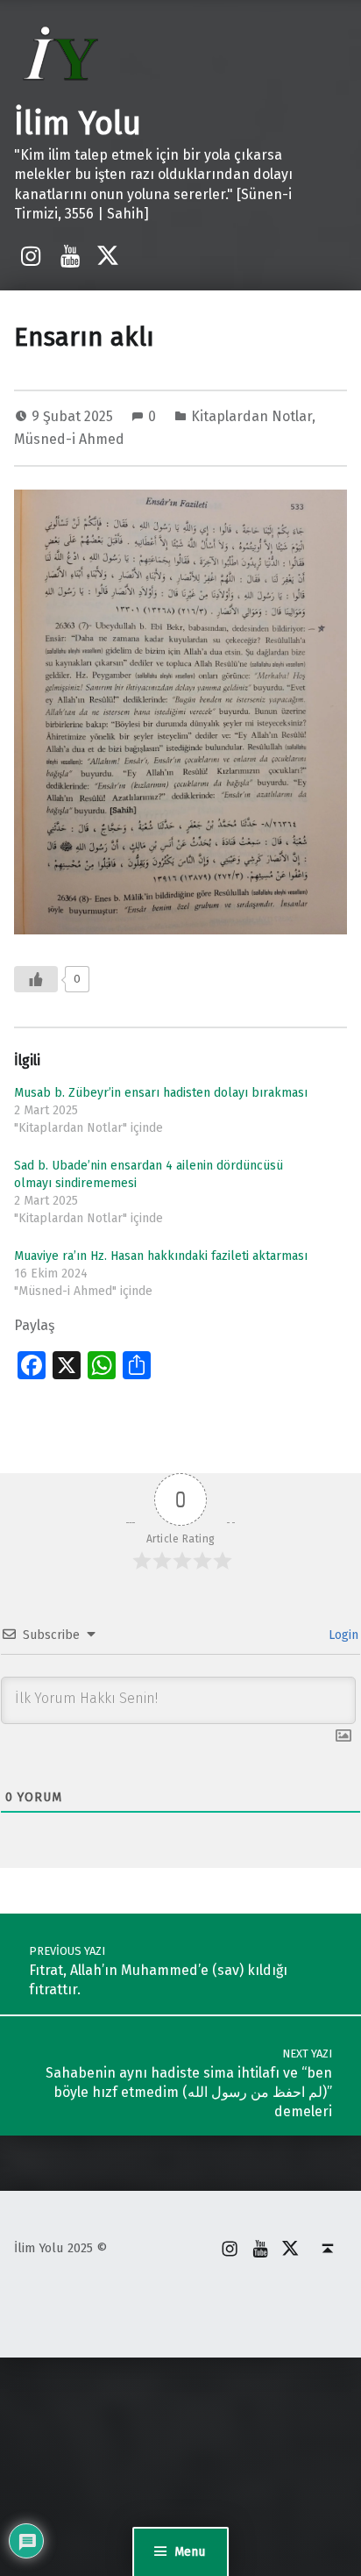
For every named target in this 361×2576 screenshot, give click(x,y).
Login (342, 1635)
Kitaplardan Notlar (251, 416)
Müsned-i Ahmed (69, 439)
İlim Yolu (78, 124)
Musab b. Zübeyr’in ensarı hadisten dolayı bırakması (161, 1093)
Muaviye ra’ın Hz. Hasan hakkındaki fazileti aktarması (161, 1256)
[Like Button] (36, 979)
